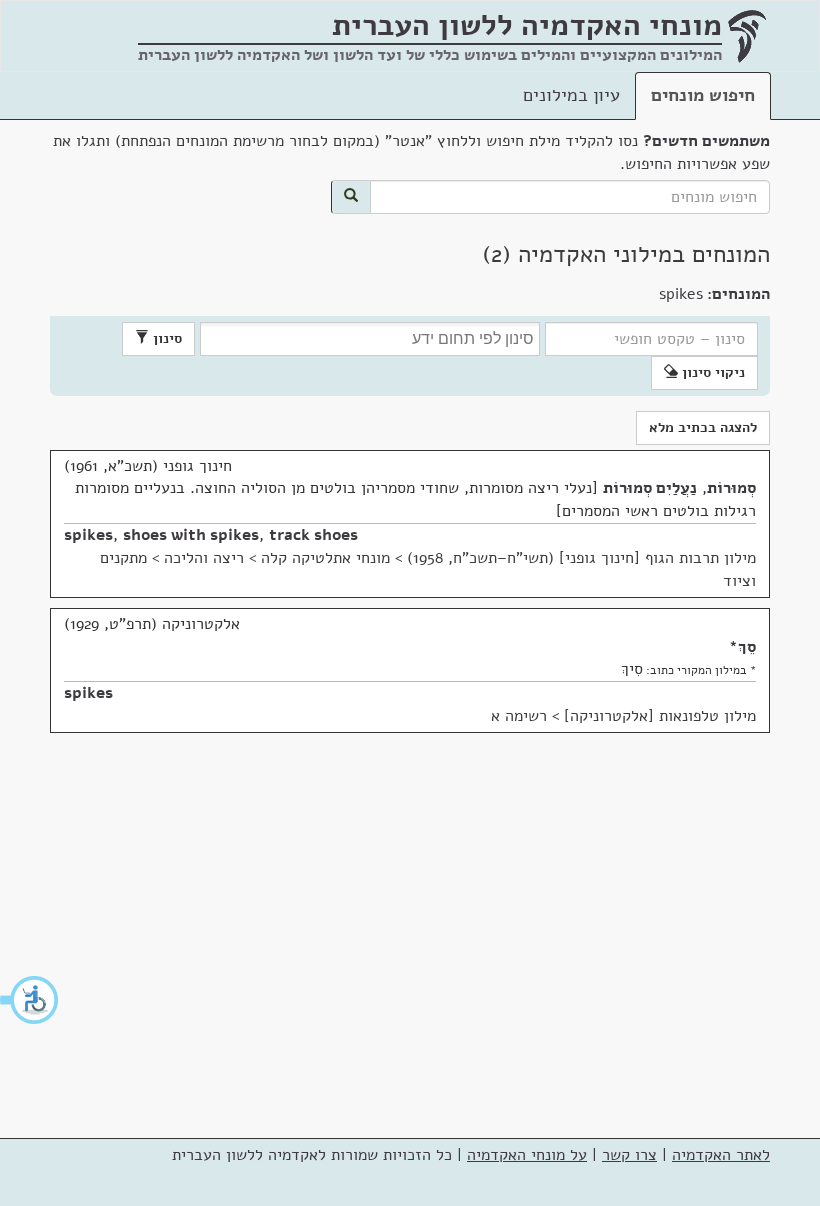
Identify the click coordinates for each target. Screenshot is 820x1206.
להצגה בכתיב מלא (703, 427)
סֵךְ (747, 647)
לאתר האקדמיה (721, 1155)
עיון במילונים (571, 95)
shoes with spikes (191, 535)
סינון (165, 338)
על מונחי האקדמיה (527, 1155)
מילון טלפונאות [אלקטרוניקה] (660, 716)
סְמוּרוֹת (731, 488)
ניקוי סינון (711, 372)
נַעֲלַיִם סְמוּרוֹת (650, 488)
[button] (30, 1000)
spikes (88, 535)
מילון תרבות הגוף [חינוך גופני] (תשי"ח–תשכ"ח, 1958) (581, 558)
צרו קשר (629, 1155)
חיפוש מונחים (703, 95)
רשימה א (519, 716)
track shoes (313, 535)
